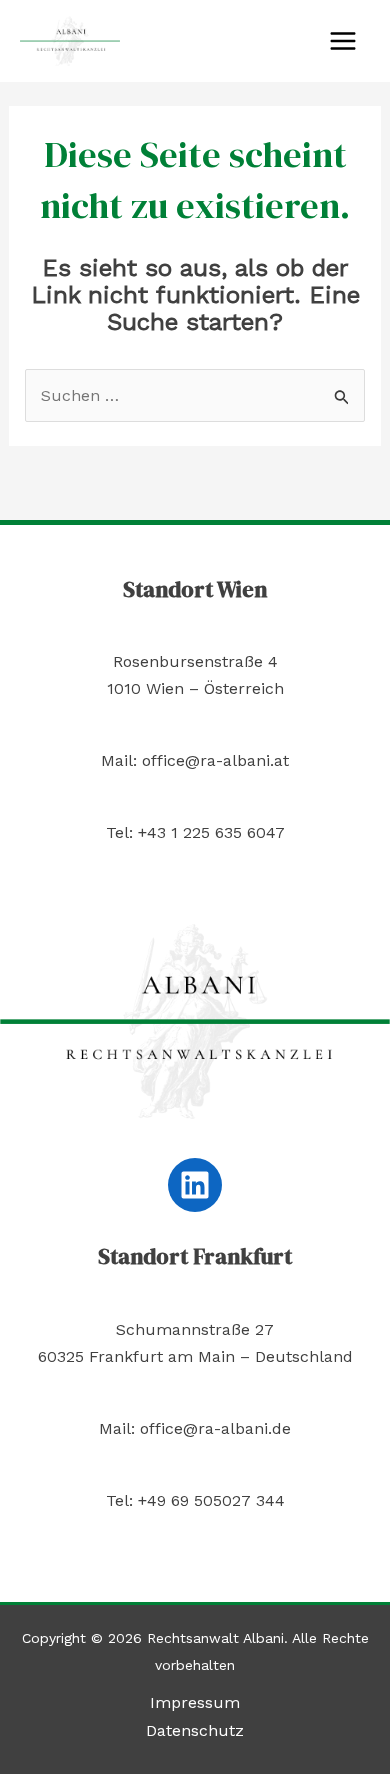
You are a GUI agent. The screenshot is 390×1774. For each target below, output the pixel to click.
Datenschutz (195, 1730)
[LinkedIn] (195, 1185)
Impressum (195, 1702)
